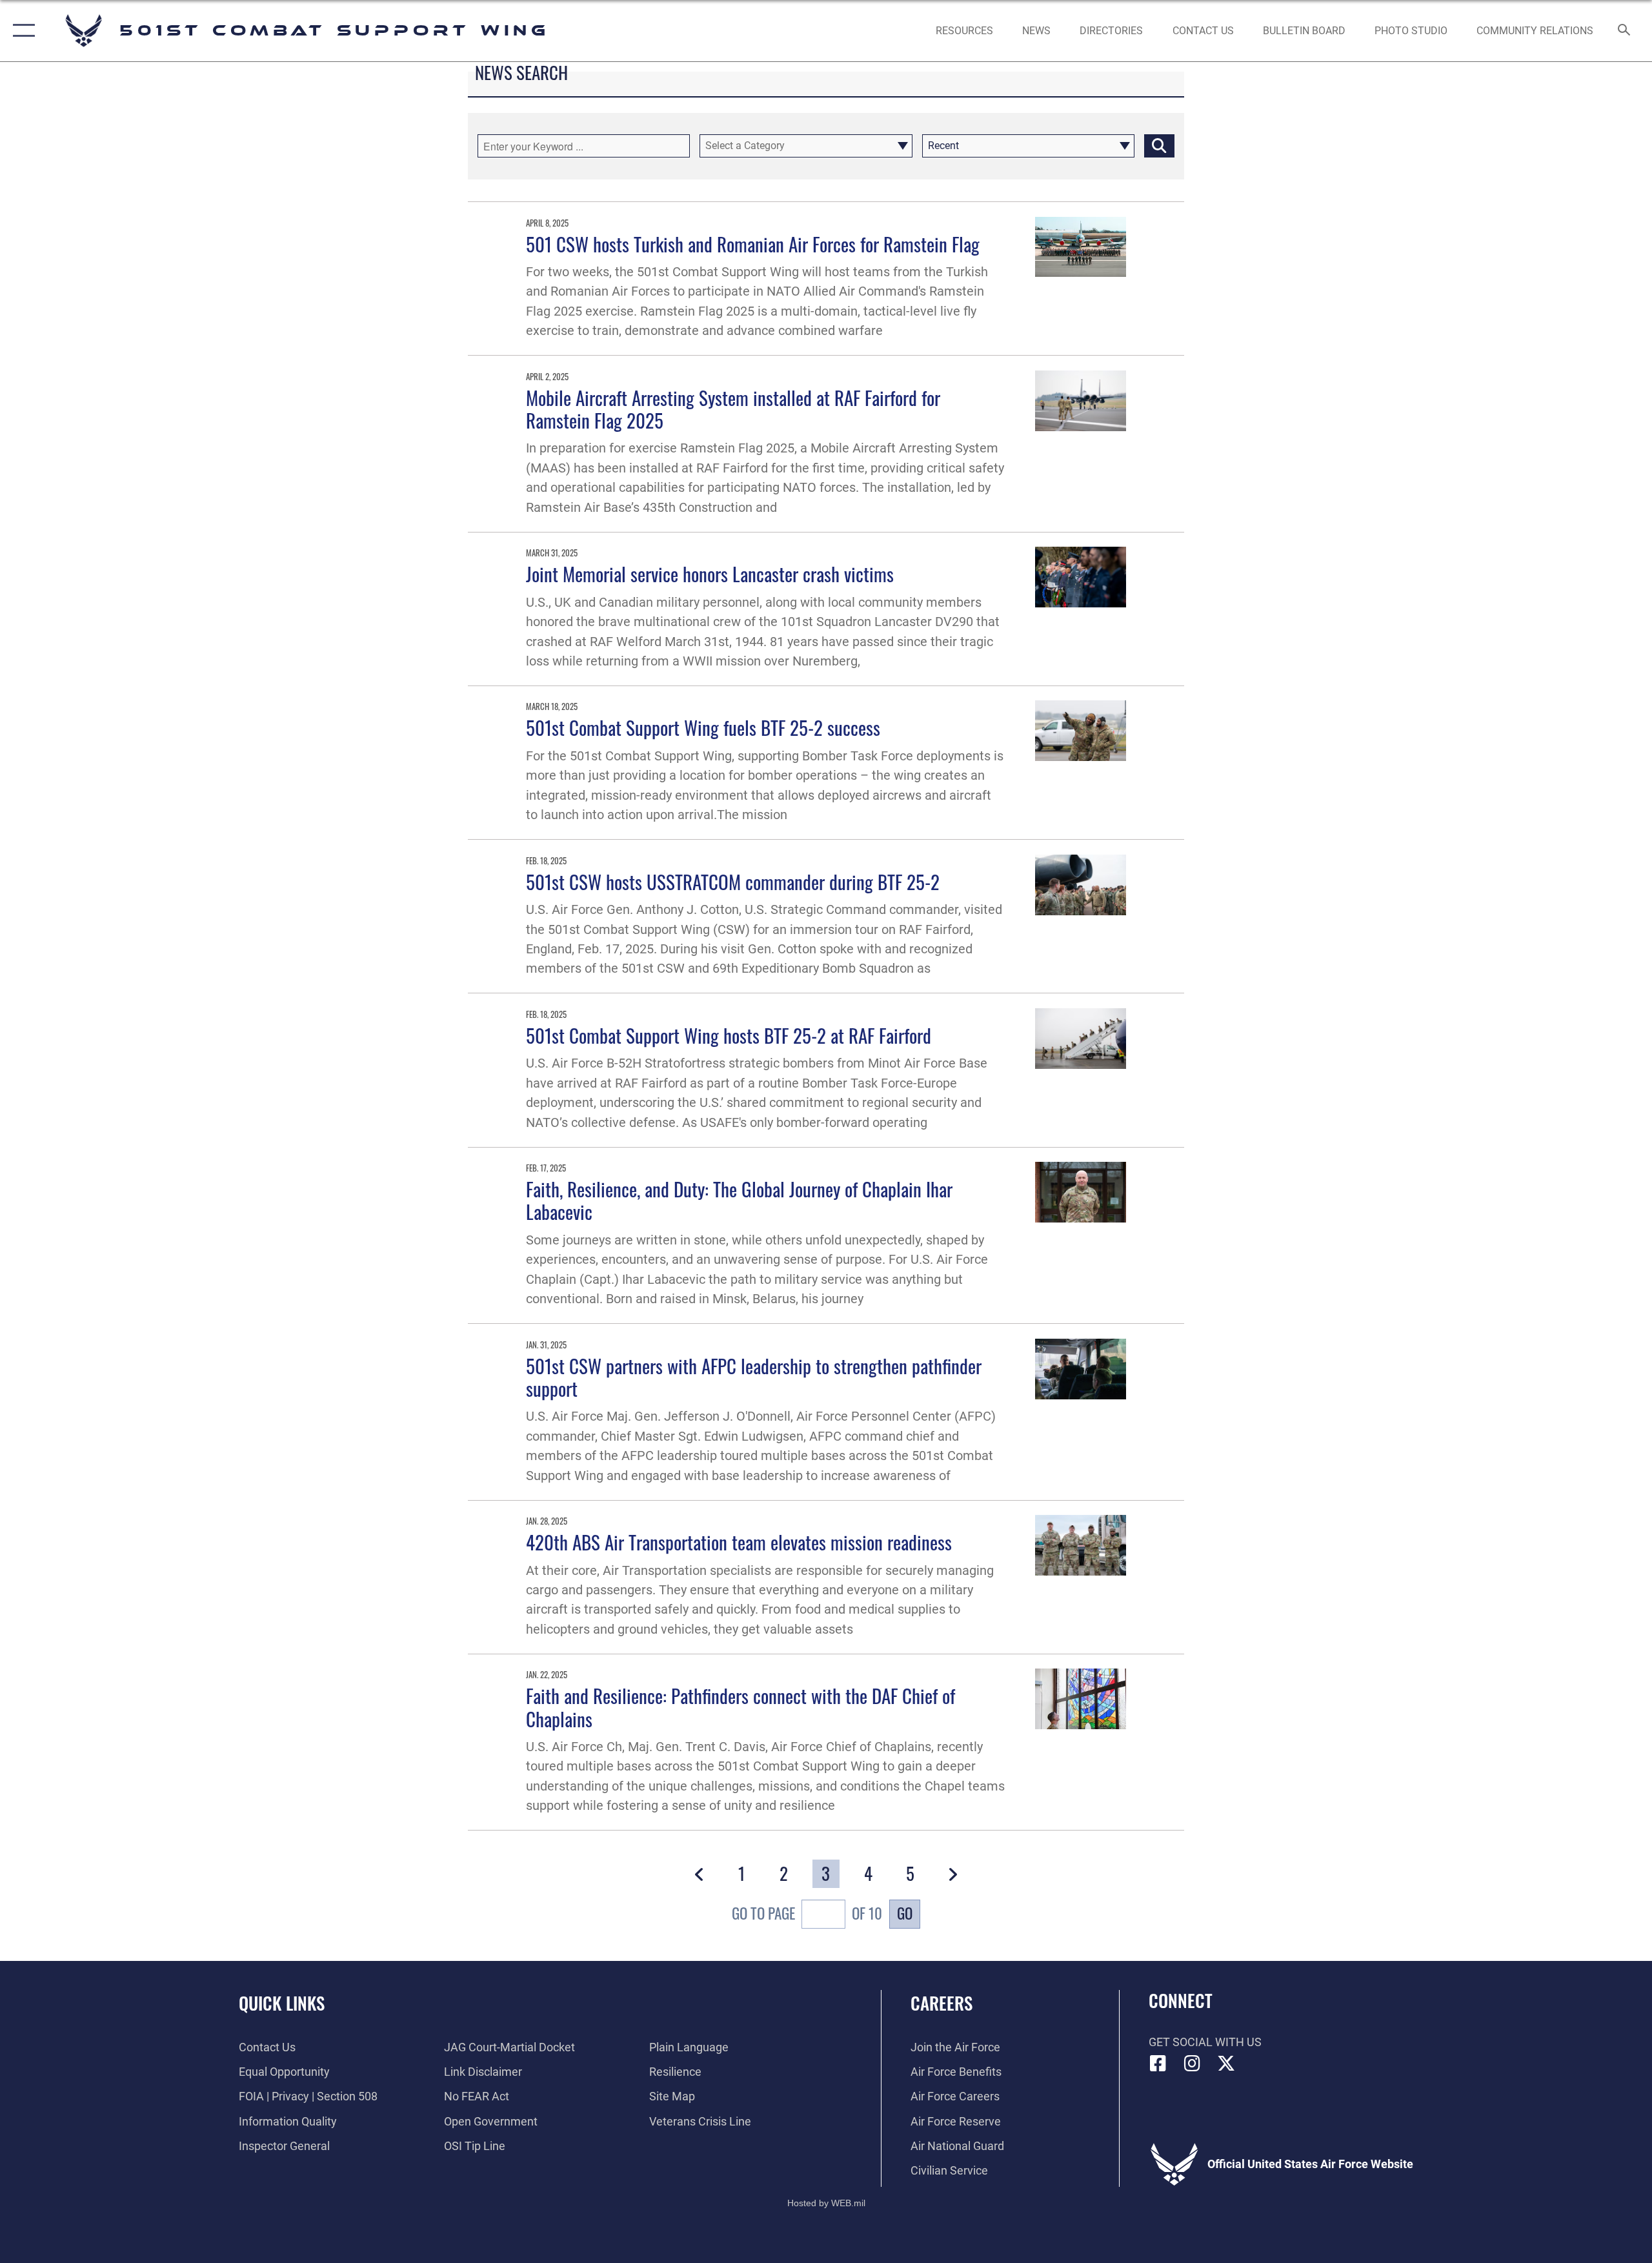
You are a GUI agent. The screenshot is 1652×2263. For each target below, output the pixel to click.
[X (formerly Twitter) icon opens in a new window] (1226, 2064)
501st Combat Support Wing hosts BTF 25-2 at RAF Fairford (729, 1035)
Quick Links (282, 2003)
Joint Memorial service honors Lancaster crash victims (710, 573)
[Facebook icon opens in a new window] (1158, 2064)
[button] (21, 31)
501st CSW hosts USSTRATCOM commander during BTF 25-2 (733, 881)
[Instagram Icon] (1192, 2064)
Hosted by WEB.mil (826, 2203)
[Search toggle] (1625, 31)
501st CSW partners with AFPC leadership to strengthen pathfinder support (754, 1377)
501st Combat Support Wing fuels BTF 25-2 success (703, 727)
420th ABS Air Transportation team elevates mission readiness (739, 1542)
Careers (942, 2003)
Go (905, 1913)
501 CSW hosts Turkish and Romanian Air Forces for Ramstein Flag (753, 244)
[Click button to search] (1159, 146)
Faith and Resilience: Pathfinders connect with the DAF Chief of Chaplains (740, 1707)
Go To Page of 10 (807, 1913)
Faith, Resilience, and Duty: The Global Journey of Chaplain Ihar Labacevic (739, 1200)
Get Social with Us (1205, 2042)
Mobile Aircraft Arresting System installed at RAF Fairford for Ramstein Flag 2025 (733, 409)
